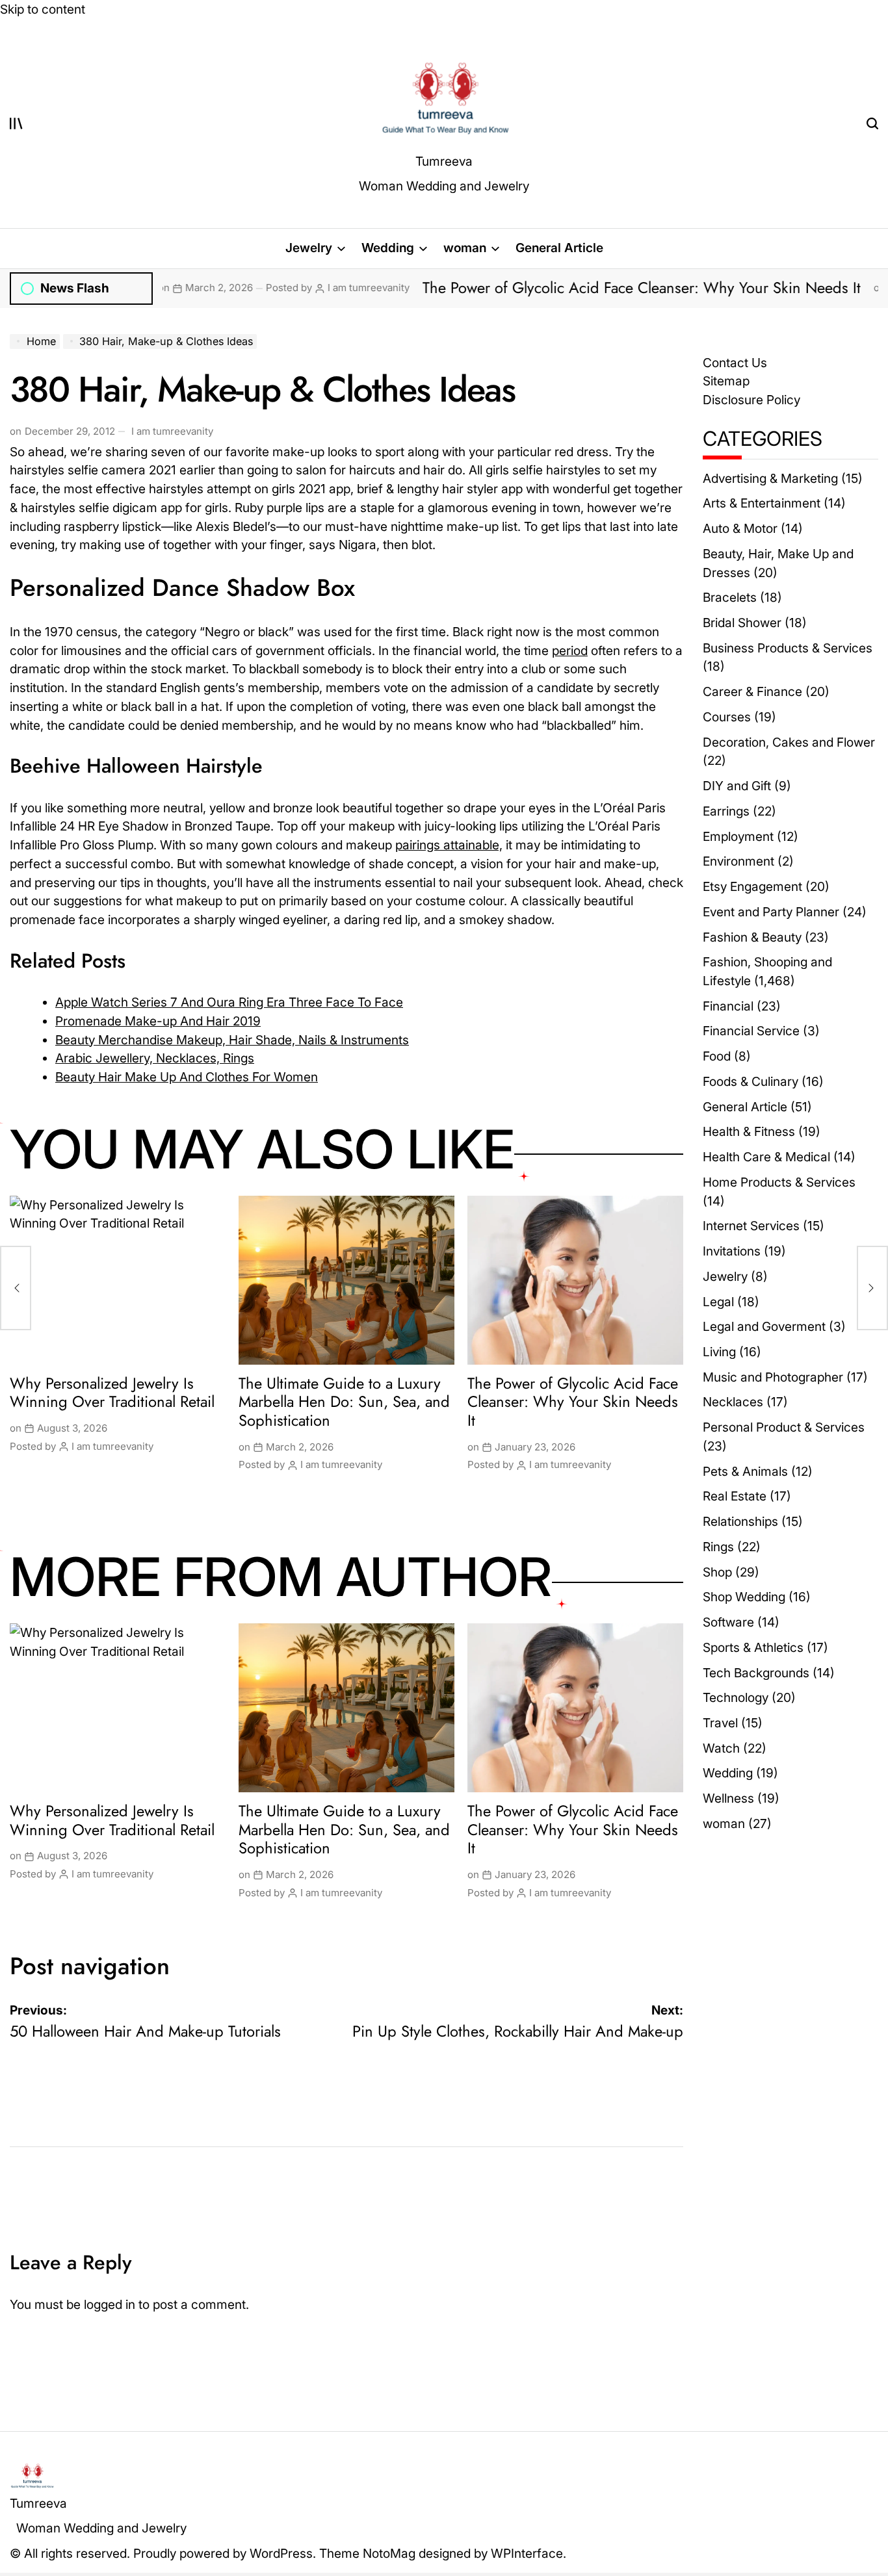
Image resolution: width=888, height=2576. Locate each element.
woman (465, 248)
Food (717, 1056)
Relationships (740, 1521)
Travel (720, 1723)
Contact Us (735, 363)
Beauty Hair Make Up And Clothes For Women (187, 1077)
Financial (728, 1006)
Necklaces (733, 1402)
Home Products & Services (779, 1182)
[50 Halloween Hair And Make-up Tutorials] (16, 1288)
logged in (110, 2304)
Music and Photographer (773, 1377)
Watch (721, 1748)
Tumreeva (444, 161)
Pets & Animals (745, 1471)
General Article (559, 248)
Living (719, 1352)
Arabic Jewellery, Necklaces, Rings (155, 1058)
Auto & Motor (740, 528)
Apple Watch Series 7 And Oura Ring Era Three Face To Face (229, 1002)
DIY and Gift (737, 786)
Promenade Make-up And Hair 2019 (158, 1021)
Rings (718, 1547)
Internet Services (751, 1226)
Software (728, 1622)
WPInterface (527, 2553)
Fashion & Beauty (752, 937)
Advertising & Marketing (770, 478)
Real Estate (735, 1496)
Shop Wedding (744, 1597)
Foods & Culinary (751, 1081)
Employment (738, 836)
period (570, 650)
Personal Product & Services (784, 1427)
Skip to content (43, 9)
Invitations (732, 1251)
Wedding (388, 248)
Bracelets (730, 597)
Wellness (728, 1798)
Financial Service (751, 1031)
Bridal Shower (742, 623)
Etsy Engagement (752, 886)
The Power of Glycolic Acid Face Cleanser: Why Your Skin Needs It (546, 288)
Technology (736, 1697)
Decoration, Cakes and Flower (789, 742)
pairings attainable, (449, 845)
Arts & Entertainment (762, 503)
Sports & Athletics (753, 1647)
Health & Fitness (749, 1131)
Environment (738, 861)
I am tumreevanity (273, 288)
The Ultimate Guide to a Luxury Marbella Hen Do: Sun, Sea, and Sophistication (344, 1402)
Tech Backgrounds (756, 1673)
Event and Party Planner (771, 912)
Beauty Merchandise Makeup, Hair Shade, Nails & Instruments (232, 1040)
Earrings (726, 811)
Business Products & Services (788, 648)
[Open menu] (16, 123)
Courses (727, 717)
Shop (717, 1572)
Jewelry (309, 248)
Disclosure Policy (751, 400)
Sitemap (726, 381)
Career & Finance (752, 691)
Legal (718, 1302)
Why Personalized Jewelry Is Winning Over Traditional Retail (112, 1393)
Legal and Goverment (764, 1326)
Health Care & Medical (766, 1157)
